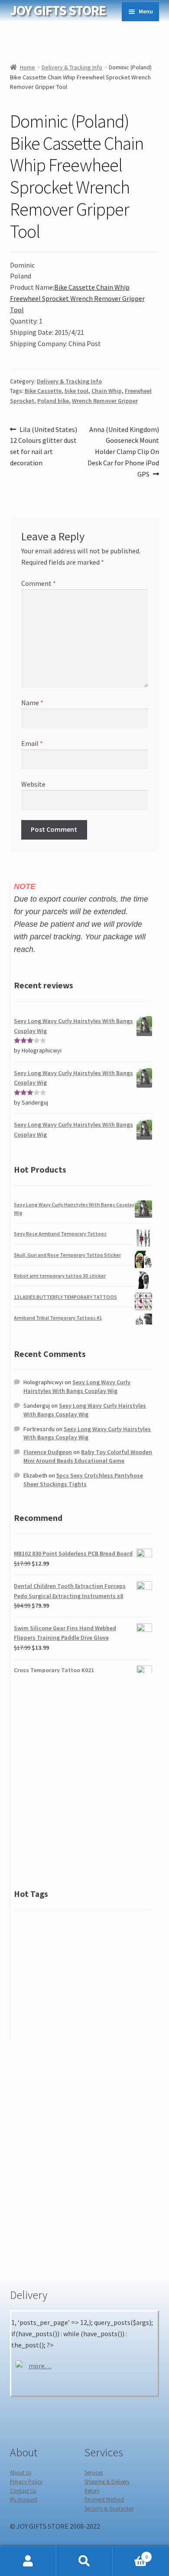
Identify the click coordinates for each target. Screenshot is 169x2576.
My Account (24, 2499)
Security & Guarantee (109, 2508)
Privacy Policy (26, 2481)
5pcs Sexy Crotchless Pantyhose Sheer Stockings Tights (83, 1480)
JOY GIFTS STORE (58, 10)
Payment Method (104, 2499)
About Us (21, 2472)
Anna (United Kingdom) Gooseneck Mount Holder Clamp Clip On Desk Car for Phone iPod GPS (123, 452)
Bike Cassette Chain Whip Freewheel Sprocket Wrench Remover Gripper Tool (77, 298)
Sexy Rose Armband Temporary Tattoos (60, 1234)
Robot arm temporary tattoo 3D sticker (60, 1276)
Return (92, 2491)
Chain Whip (107, 391)
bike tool (76, 391)
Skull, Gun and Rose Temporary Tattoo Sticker (67, 1255)
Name (32, 703)
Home (28, 67)
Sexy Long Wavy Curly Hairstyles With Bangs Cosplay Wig (77, 1386)
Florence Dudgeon (48, 1452)
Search (84, 2561)
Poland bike (53, 401)
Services (94, 2472)
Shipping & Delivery (107, 2481)
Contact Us (23, 2491)
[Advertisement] (84, 1780)
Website (33, 784)
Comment (39, 583)
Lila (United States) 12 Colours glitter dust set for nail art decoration (44, 446)
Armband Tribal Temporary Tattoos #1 (58, 1318)
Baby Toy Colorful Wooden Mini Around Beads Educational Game (88, 1456)
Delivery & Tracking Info (72, 67)
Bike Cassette (43, 391)
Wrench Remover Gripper (105, 401)
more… (40, 2366)
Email (32, 743)
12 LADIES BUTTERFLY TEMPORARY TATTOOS (65, 1297)
